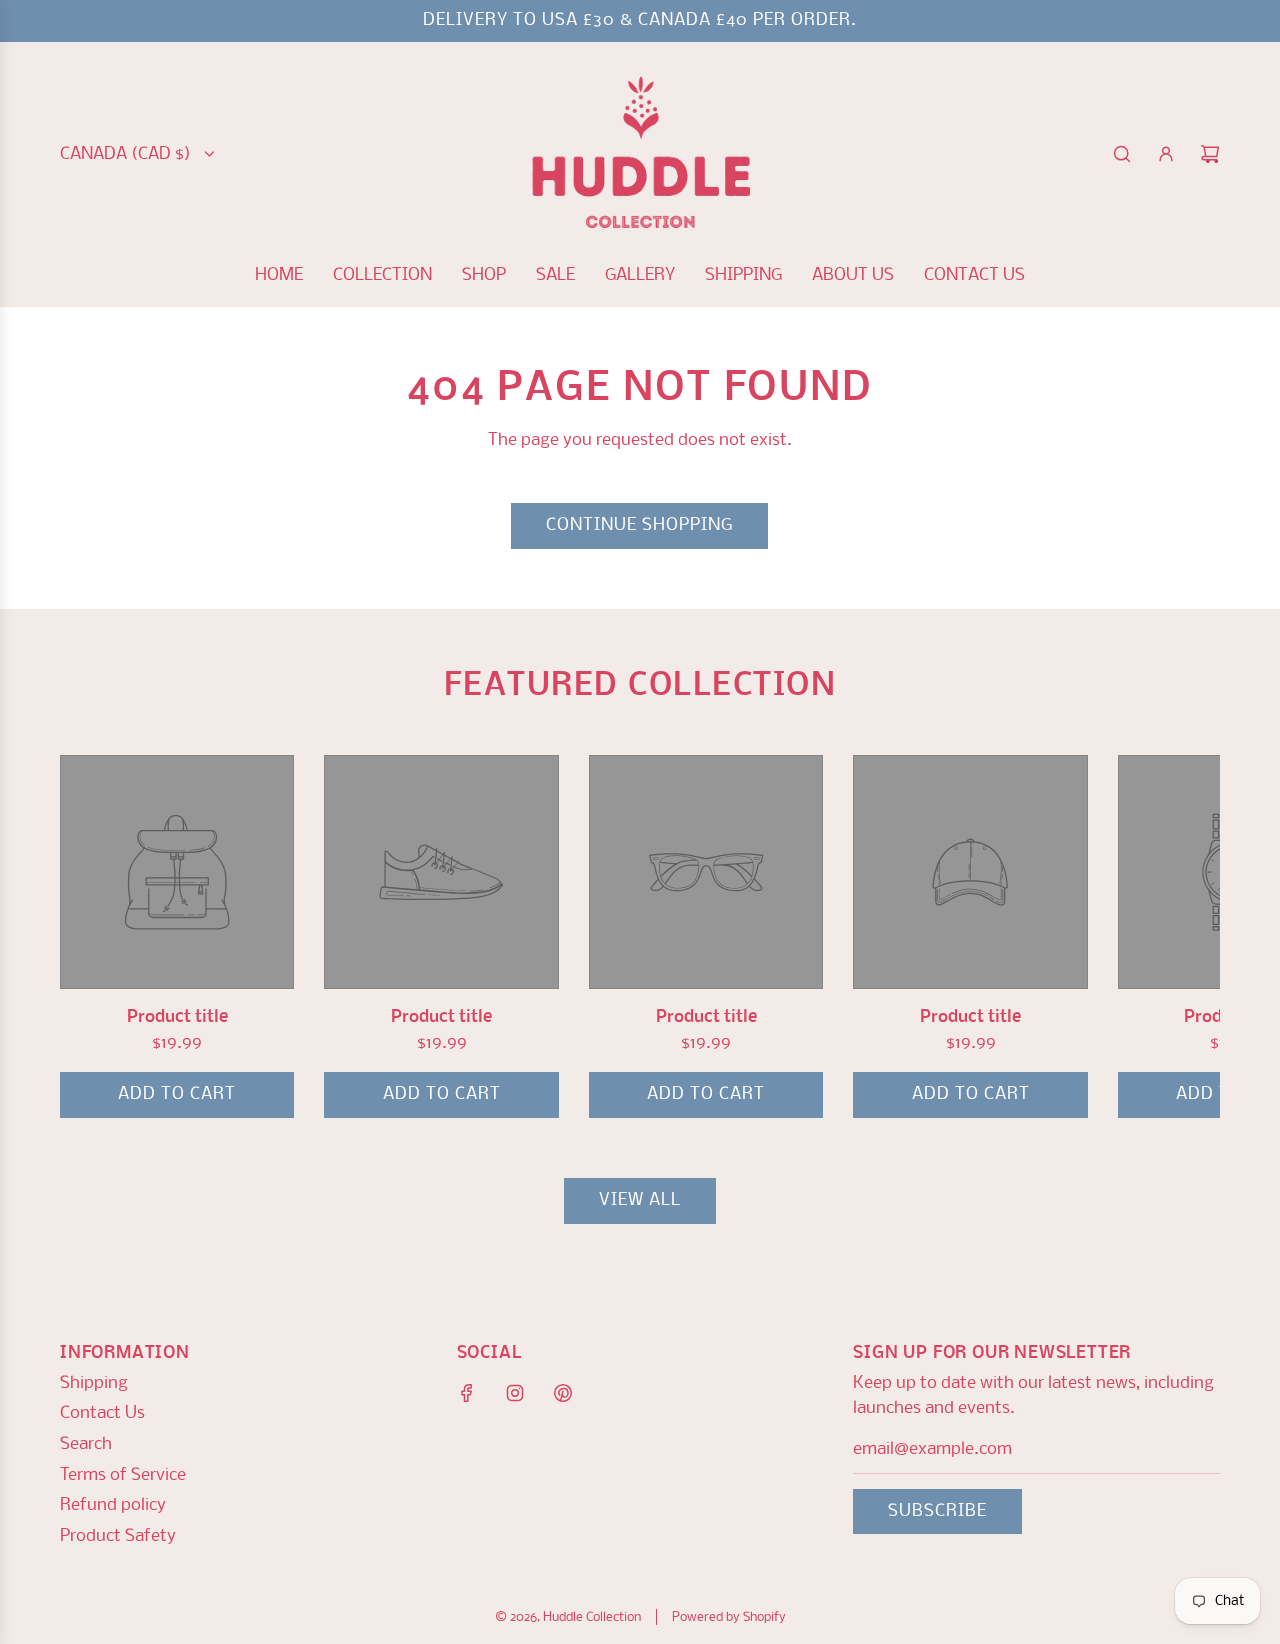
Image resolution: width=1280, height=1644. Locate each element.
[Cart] (1210, 154)
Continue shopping (639, 525)
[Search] (1122, 154)
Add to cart (177, 1094)
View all (640, 1200)
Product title (177, 1017)
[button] (97, 936)
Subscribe (937, 1511)
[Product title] (177, 872)
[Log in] (1166, 154)
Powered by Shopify (729, 1617)
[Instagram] (515, 1393)
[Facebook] (467, 1393)
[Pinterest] (563, 1393)
